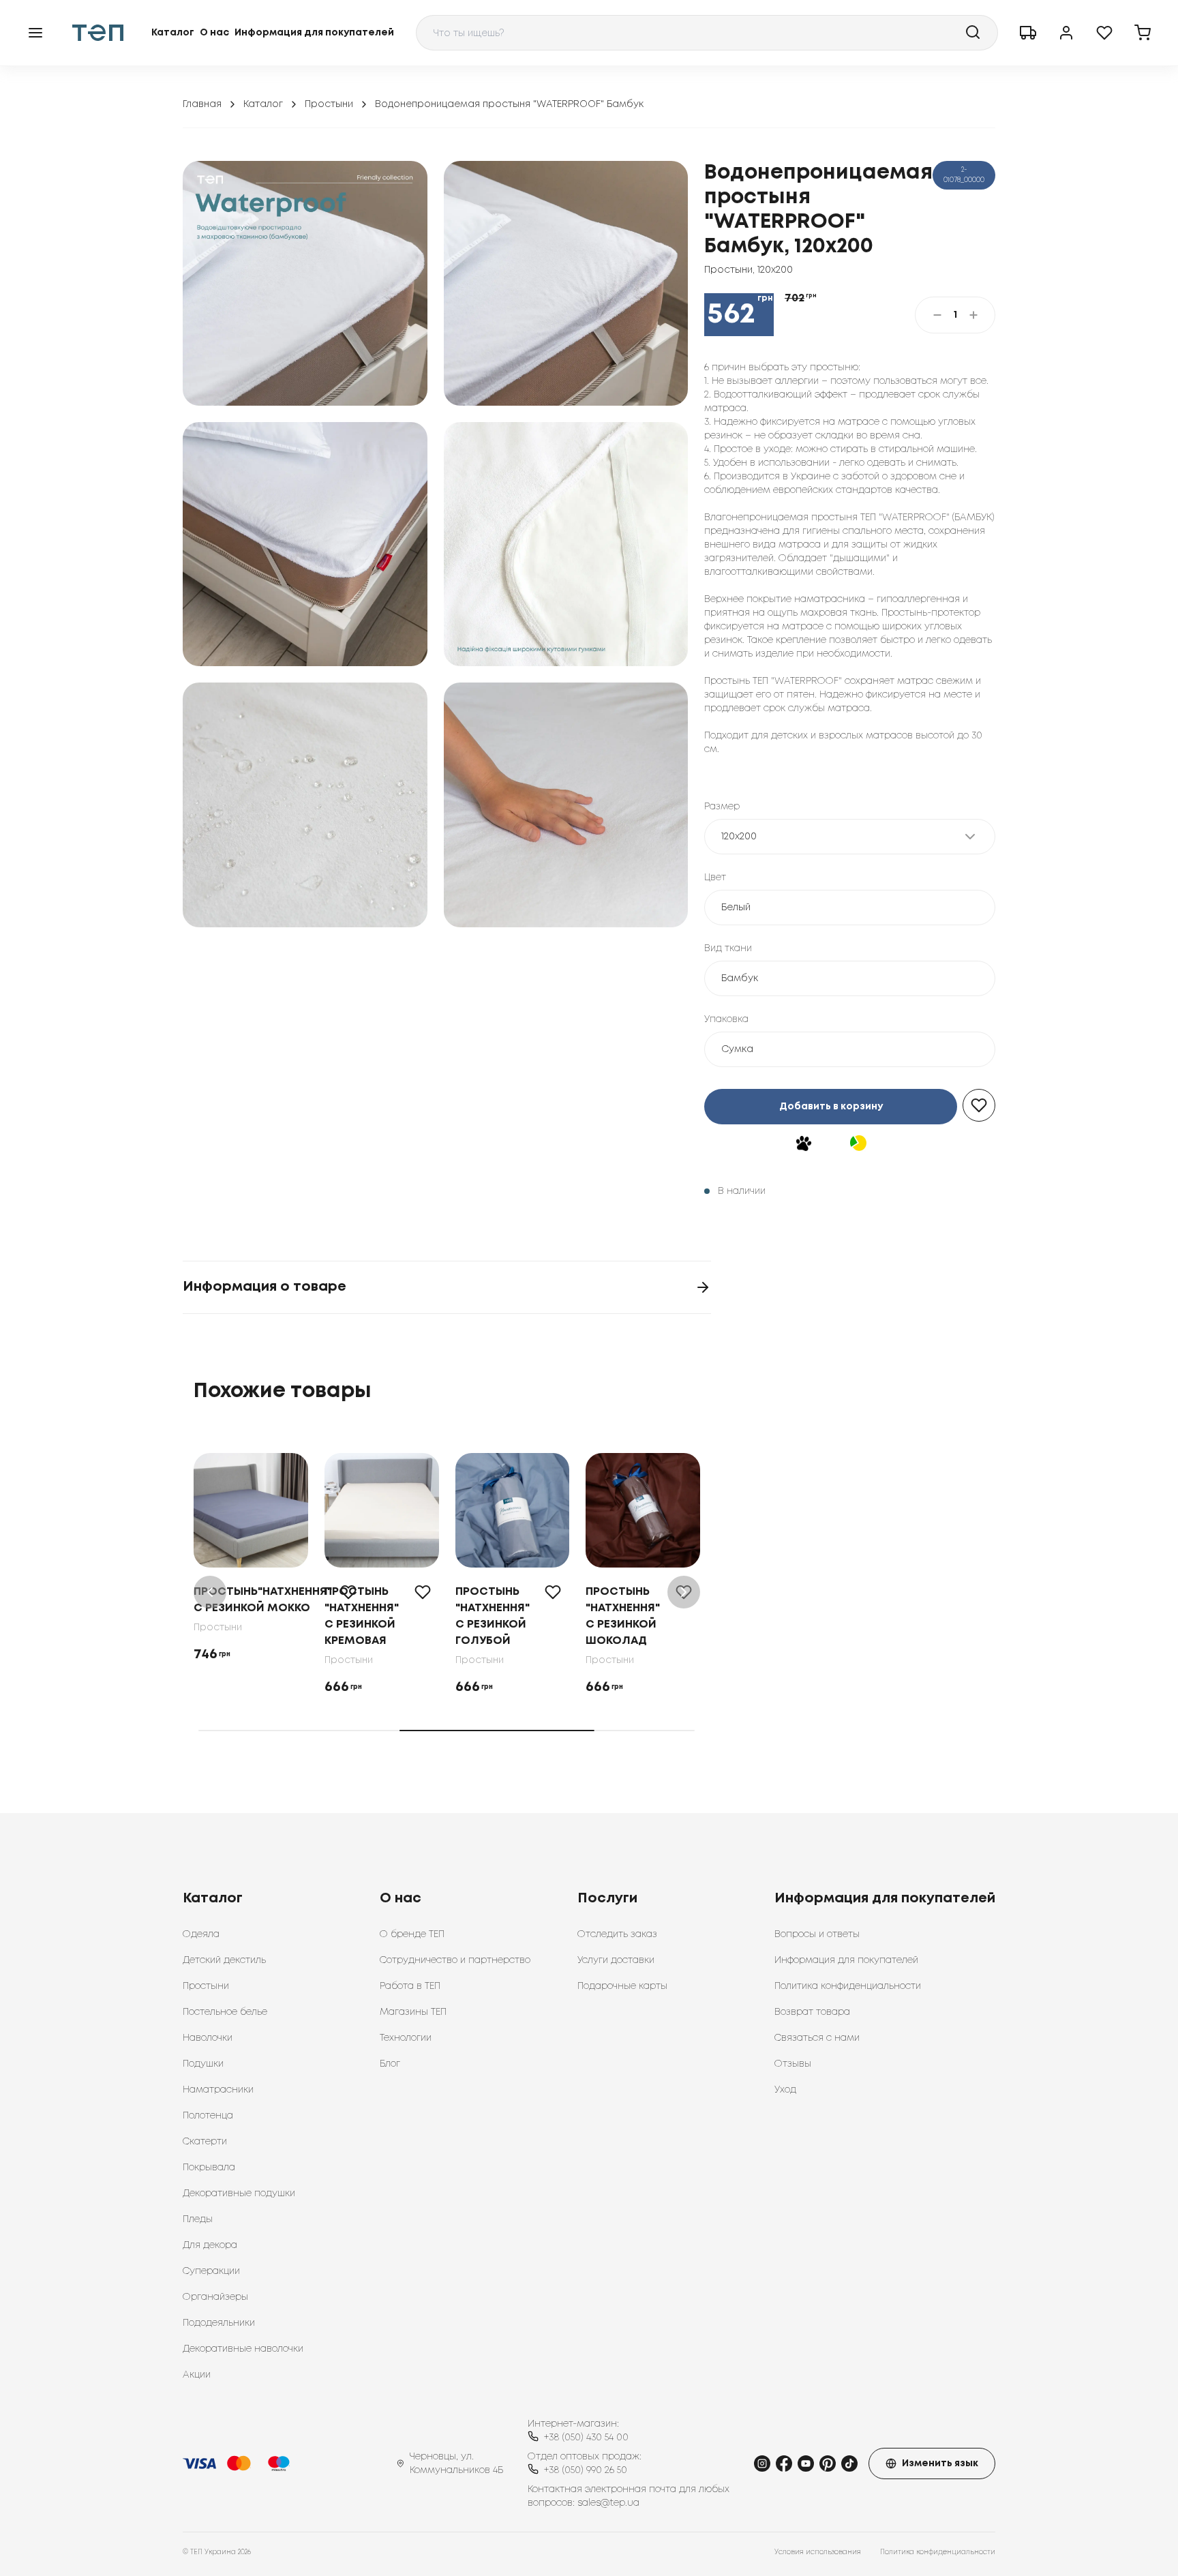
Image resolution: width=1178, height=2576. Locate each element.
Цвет (715, 878)
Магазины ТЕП (413, 2012)
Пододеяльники (219, 2323)
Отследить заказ (617, 1934)
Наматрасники (218, 2090)
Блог (390, 2064)
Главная (202, 104)
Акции (197, 2375)
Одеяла (201, 1934)
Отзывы (793, 2064)
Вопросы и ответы (817, 1934)
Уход (785, 2090)
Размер (722, 807)
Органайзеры (215, 2297)
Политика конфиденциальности (848, 1986)
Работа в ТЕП (410, 1986)
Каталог (173, 33)
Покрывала (209, 2168)
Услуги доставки (616, 1960)
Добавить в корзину (831, 1107)
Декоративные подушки (239, 2193)
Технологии (406, 2038)
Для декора (210, 2245)
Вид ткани (728, 948)
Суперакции (211, 2271)
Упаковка (726, 1019)
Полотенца (208, 2116)
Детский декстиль (224, 1960)
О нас (214, 33)
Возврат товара (812, 2012)
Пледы (198, 2219)
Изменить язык (940, 2463)
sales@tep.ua (608, 2503)
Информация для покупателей (314, 33)
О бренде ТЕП (412, 1934)
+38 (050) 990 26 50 (586, 2470)
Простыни (329, 104)
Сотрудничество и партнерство (455, 1960)
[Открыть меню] (35, 33)
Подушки (203, 2064)
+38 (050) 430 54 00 (586, 2438)
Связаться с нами (817, 2038)
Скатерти (205, 2142)
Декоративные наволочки (243, 2349)
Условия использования (818, 2552)
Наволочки (208, 2038)
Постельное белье (225, 2012)
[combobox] (707, 33)
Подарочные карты (622, 1986)
